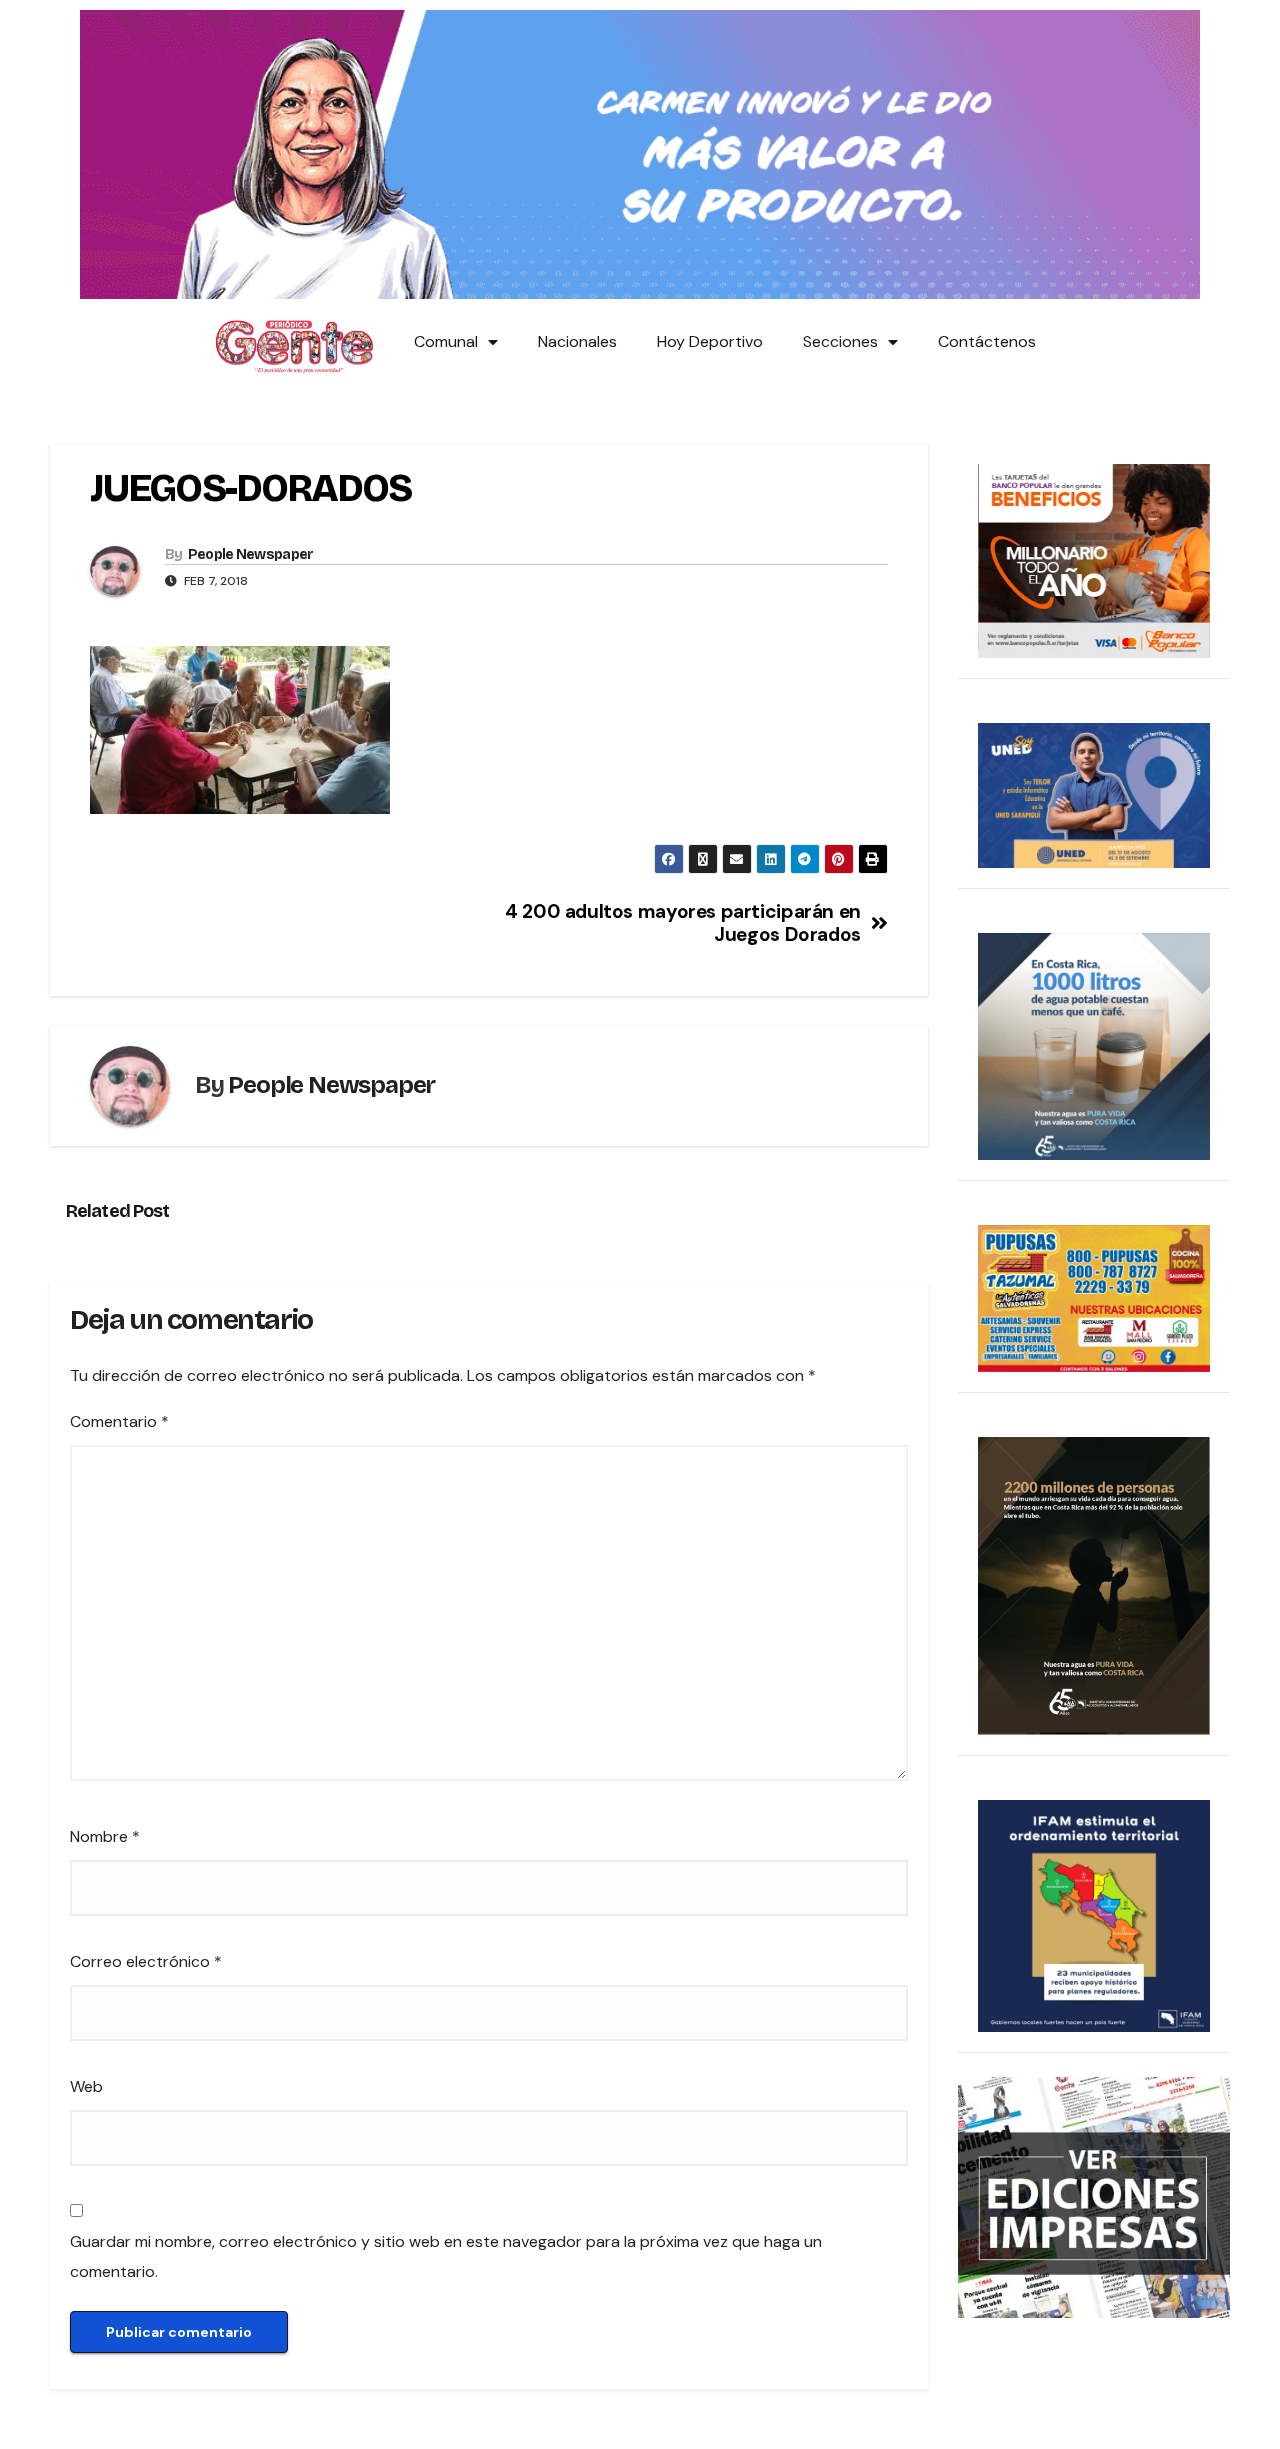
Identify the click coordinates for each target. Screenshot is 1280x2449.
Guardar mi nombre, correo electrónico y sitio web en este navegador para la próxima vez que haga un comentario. (446, 2256)
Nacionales (577, 341)
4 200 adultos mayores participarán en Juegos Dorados (683, 923)
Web (86, 2086)
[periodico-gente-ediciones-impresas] (1094, 2196)
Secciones (840, 341)
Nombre (105, 1836)
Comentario (119, 1421)
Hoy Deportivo (710, 341)
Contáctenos (987, 341)
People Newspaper (251, 554)
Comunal (446, 341)
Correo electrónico (146, 1961)
